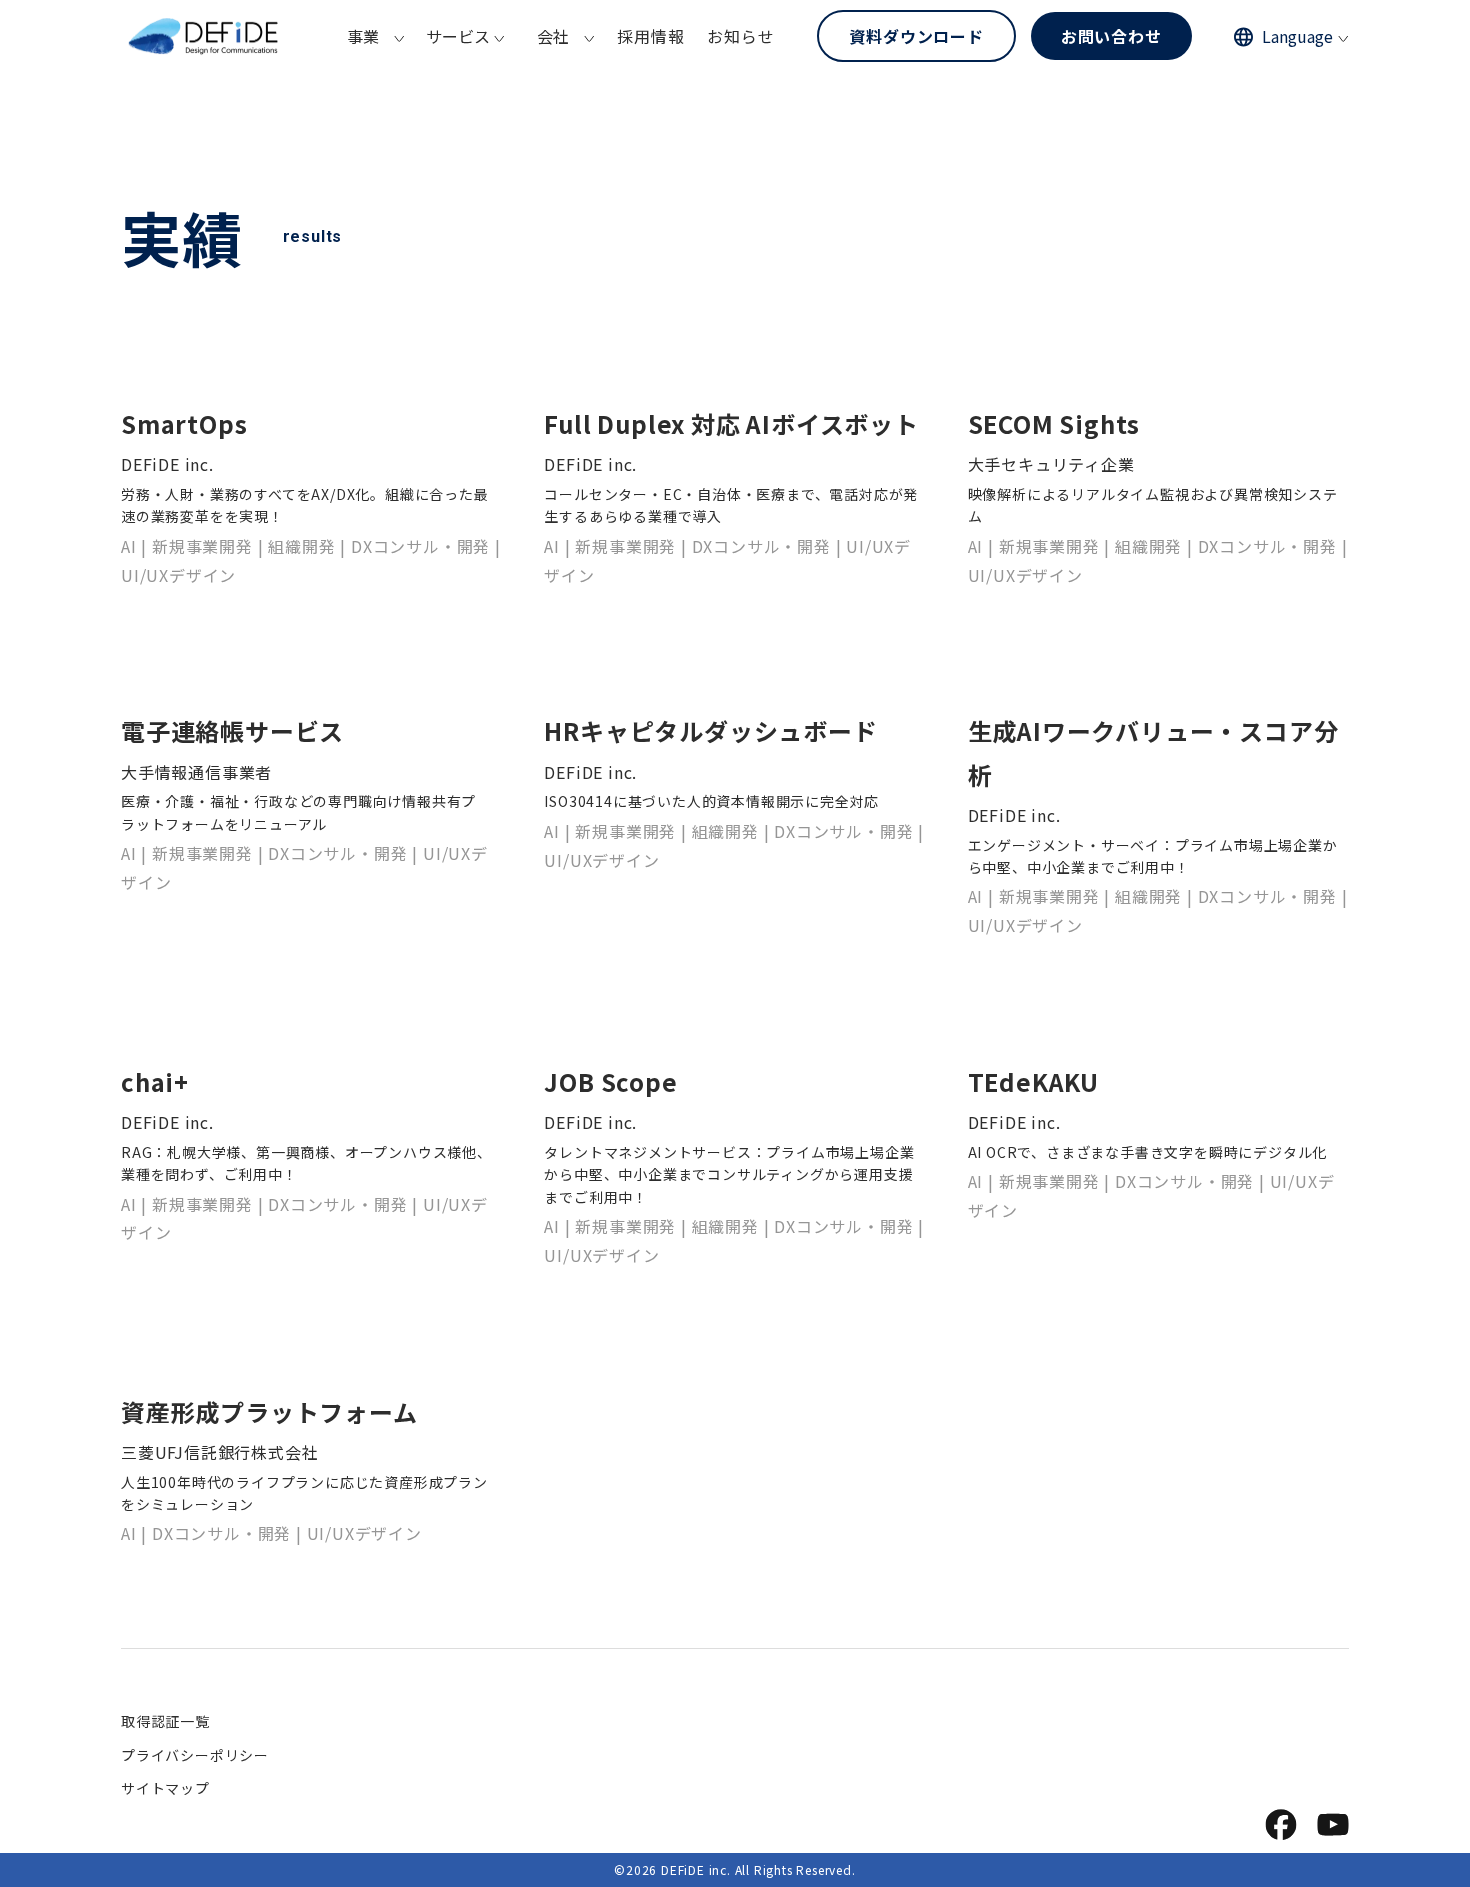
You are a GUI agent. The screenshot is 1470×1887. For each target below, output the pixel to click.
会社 (553, 36)
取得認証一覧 (165, 1721)
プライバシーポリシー (195, 1755)
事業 (363, 36)
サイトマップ (165, 1788)
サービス (458, 36)
